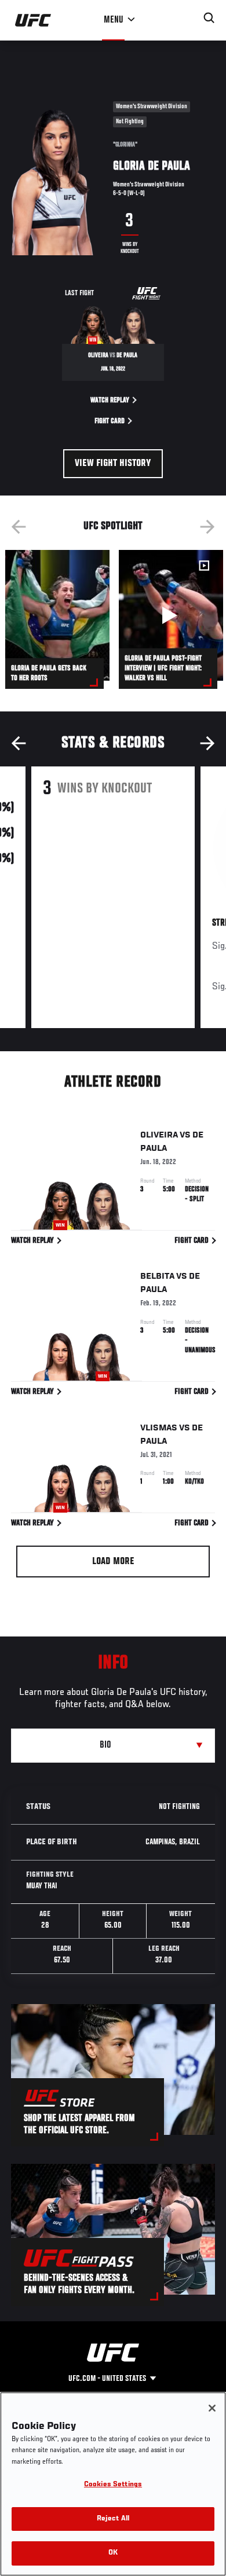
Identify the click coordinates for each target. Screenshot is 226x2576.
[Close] (212, 2408)
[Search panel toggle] (209, 18)
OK (113, 2553)
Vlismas (159, 1428)
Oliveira (159, 1135)
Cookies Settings (113, 2485)
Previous (19, 527)
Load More (113, 1562)
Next (207, 527)
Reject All (113, 2519)
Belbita (157, 1276)
